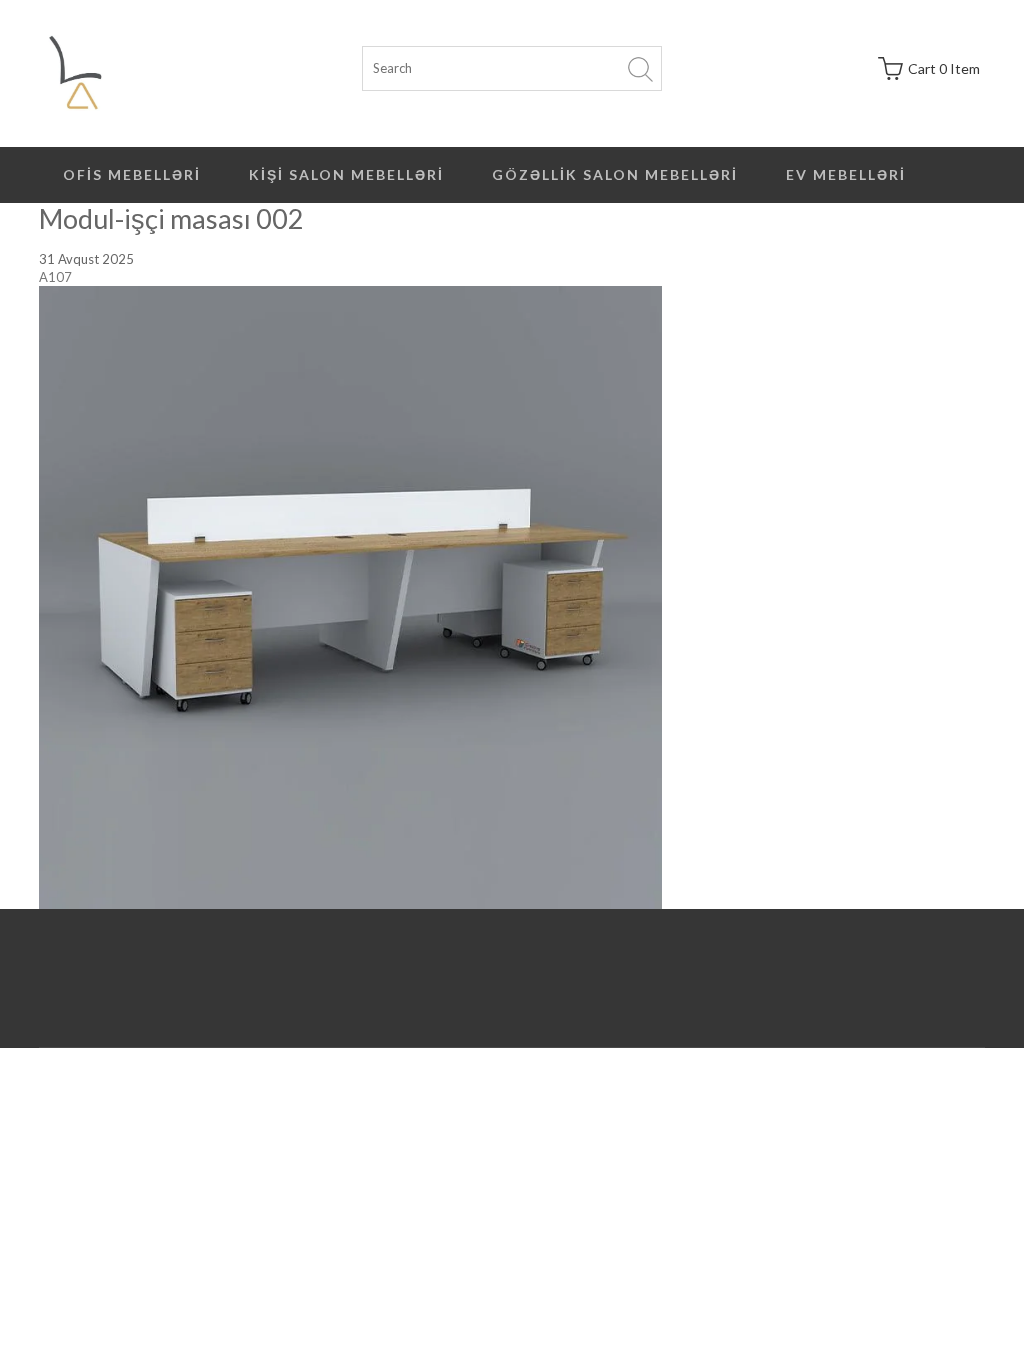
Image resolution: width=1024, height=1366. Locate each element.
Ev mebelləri (846, 174)
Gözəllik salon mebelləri (615, 174)
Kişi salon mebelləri (346, 174)
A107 (55, 277)
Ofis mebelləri (132, 174)
